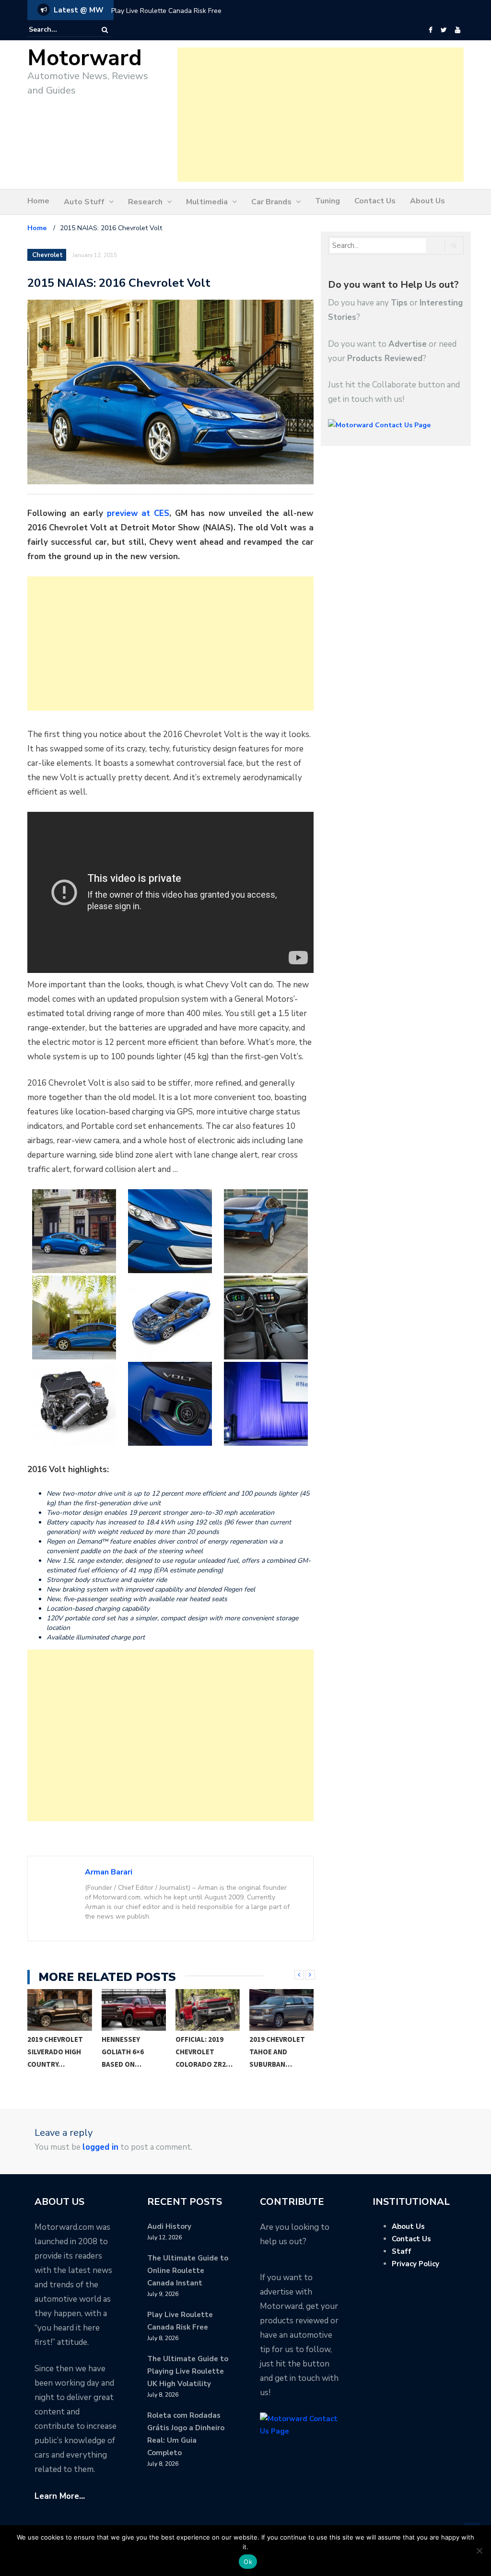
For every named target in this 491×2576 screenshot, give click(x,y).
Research (145, 202)
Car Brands (271, 202)
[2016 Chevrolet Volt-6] (266, 1317)
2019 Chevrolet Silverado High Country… (55, 2052)
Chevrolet (47, 255)
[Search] (105, 30)
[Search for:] (58, 30)
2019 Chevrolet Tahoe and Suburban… (277, 2052)
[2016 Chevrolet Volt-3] (266, 1231)
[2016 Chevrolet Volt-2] (170, 1231)
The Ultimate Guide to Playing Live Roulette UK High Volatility (188, 2371)
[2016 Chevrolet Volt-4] (74, 1317)
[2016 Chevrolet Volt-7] (74, 1404)
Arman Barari (109, 1872)
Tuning (327, 201)
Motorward (85, 58)
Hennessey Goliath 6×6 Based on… (123, 2052)
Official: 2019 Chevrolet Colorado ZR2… (204, 2052)
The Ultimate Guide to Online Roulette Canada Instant (188, 2271)
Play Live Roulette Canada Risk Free (166, 11)
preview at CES (138, 513)
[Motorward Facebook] (430, 30)
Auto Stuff (84, 202)
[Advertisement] (321, 115)
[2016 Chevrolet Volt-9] (266, 1404)
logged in (100, 2147)
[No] (479, 2551)
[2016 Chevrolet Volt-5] (170, 1317)
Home (38, 201)
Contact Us (375, 201)
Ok (248, 2562)
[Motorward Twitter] (444, 30)
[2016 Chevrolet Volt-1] (74, 1231)
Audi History (169, 2226)
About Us (427, 201)
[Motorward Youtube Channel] (458, 30)
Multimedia (207, 202)
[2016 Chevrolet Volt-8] (170, 1404)
